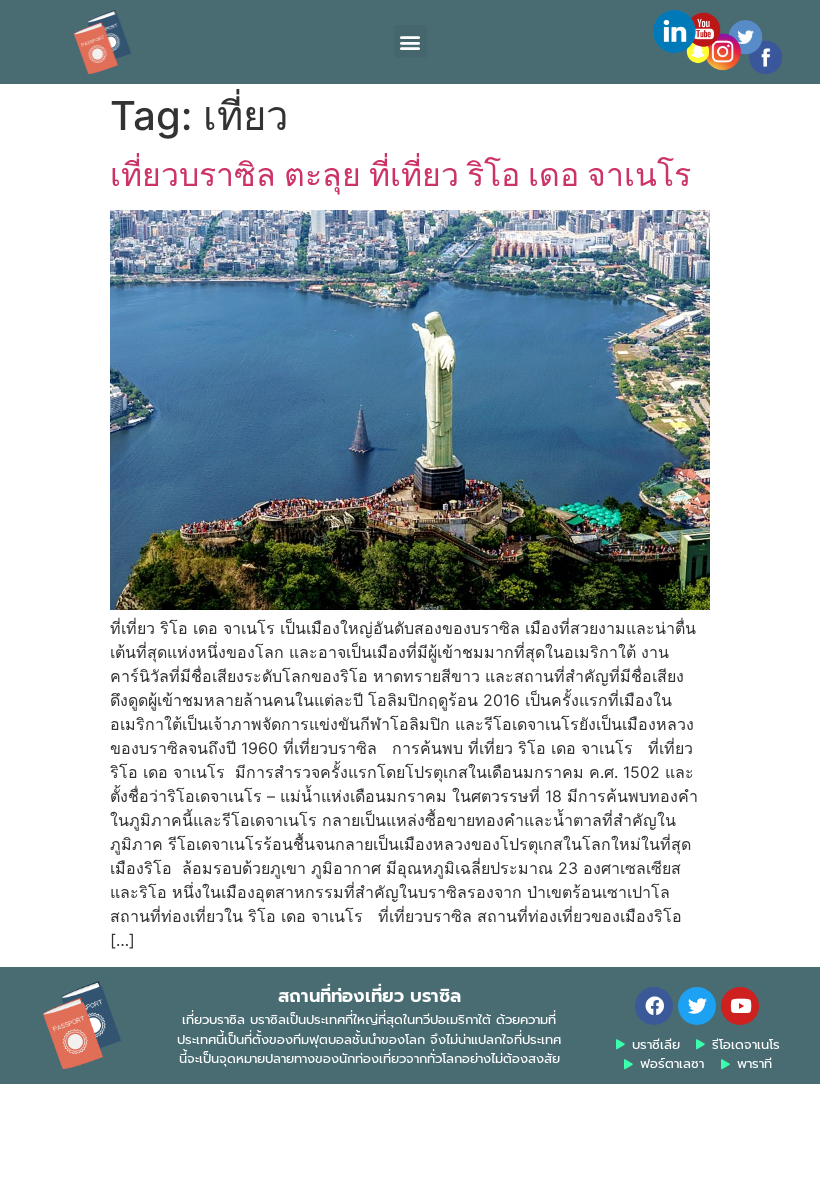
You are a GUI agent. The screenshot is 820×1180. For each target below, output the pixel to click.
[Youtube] (740, 1006)
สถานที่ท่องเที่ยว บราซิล (369, 996)
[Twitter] (697, 1006)
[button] (410, 41)
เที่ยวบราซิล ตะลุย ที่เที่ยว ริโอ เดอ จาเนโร (400, 174)
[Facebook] (654, 1006)
